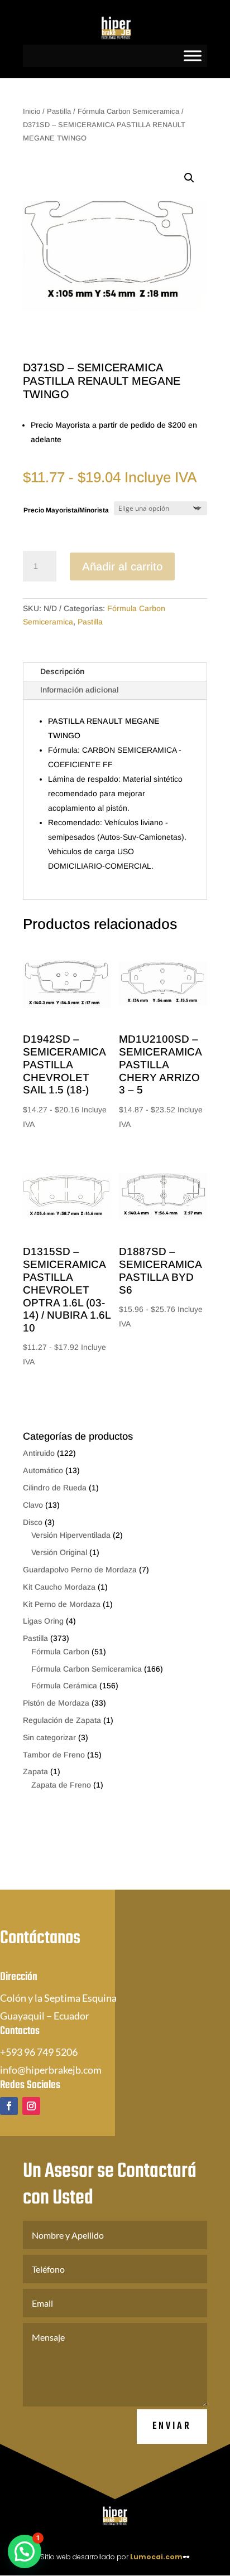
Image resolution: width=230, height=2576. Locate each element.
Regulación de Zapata (62, 1720)
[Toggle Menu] (193, 55)
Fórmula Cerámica (64, 1686)
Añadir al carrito (122, 566)
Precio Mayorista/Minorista (66, 510)
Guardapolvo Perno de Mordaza (80, 1570)
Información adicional (80, 690)
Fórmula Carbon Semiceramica (128, 111)
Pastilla (59, 111)
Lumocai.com (156, 2557)
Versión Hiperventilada (71, 1535)
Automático (43, 1470)
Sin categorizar (49, 1737)
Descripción (62, 671)
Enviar (172, 2426)
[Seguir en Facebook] (9, 2106)
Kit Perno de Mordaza (62, 1604)
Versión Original (59, 1552)
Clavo (33, 1505)
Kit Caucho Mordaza (59, 1587)
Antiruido (39, 1453)
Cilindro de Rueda (55, 1488)
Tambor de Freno (54, 1755)
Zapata (35, 1771)
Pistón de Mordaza (56, 1703)
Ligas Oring (43, 1621)
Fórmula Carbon (60, 1652)
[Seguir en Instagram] (31, 2106)
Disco (33, 1522)
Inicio (32, 111)
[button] (189, 178)
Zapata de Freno (61, 1785)
